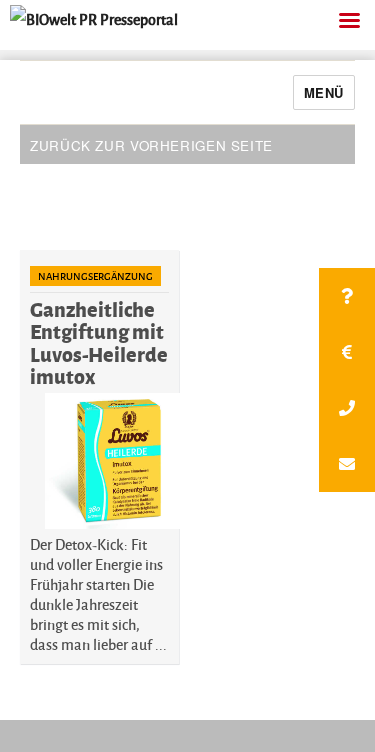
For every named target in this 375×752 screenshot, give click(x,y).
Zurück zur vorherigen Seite (151, 145)
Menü (324, 92)
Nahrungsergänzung (95, 276)
